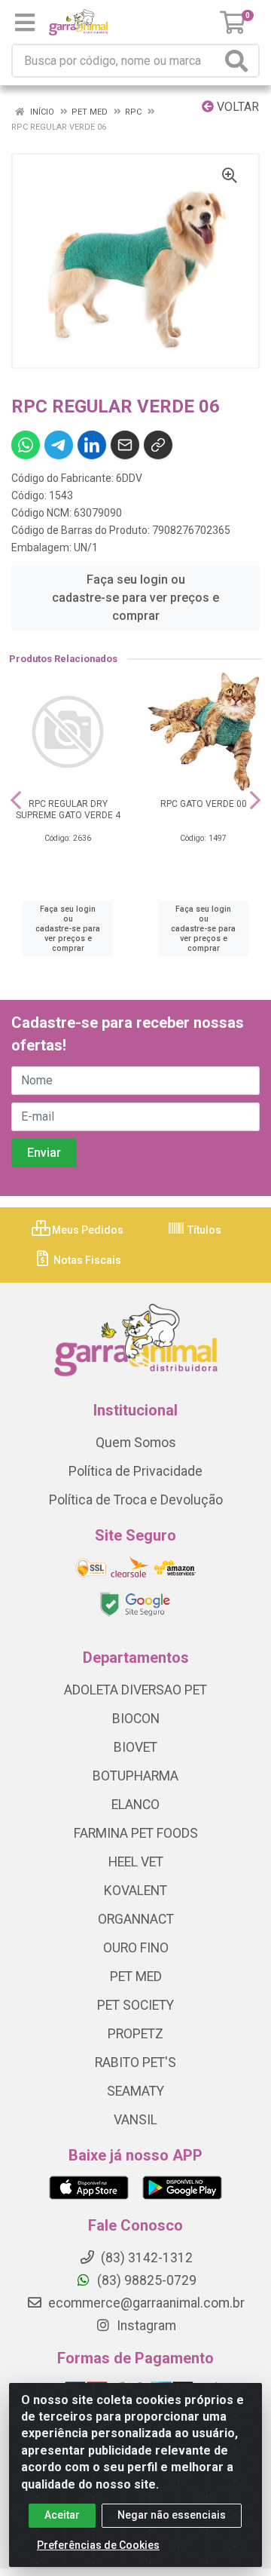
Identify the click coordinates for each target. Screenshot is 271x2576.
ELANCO (135, 1805)
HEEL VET (136, 1862)
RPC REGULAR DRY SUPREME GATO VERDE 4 (68, 810)
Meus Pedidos (87, 1230)
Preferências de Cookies (98, 2545)
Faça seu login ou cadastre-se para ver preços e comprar (135, 598)
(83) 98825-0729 (145, 2280)
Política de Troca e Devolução (136, 1500)
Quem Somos (136, 1443)
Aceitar (62, 2515)
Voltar (236, 107)
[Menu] (25, 23)
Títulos (203, 1230)
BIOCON (136, 1719)
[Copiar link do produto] (158, 445)
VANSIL (135, 2120)
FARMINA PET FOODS (136, 1833)
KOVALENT (135, 1891)
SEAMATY (135, 2091)
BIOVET (135, 1747)
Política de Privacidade (135, 1471)
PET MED (136, 1976)
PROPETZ (135, 2034)
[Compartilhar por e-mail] (125, 445)
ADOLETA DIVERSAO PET (135, 1690)
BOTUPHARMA (135, 1776)
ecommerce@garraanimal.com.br (145, 2303)
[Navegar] (16, 800)
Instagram (145, 2326)
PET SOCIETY (135, 2005)
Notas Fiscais (86, 1260)
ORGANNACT (136, 1919)
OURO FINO (136, 1948)
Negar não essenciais (172, 2515)
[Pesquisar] (239, 61)
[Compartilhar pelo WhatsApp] (26, 445)
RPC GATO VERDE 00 (204, 804)
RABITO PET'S (135, 2062)
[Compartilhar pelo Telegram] (59, 445)
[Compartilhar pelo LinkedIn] (92, 445)
